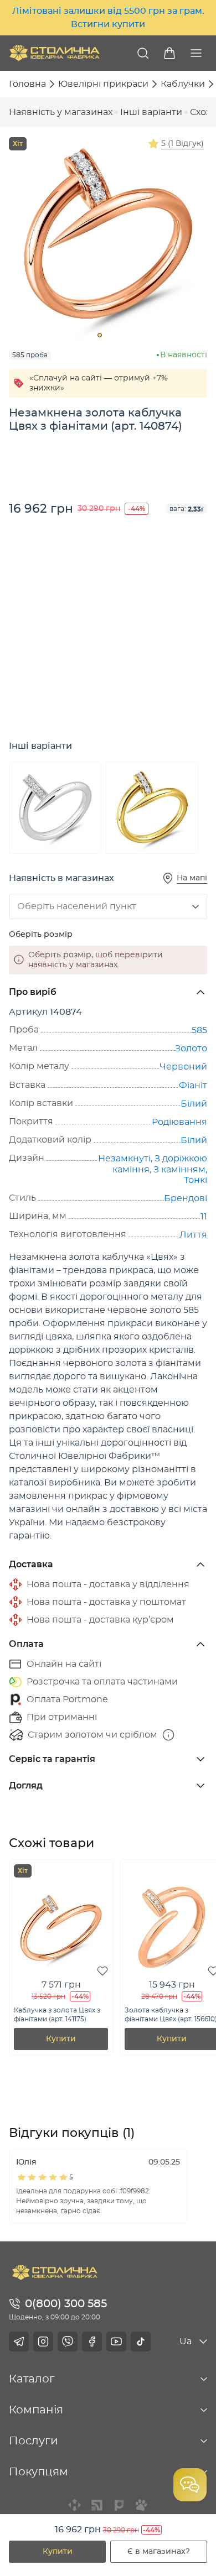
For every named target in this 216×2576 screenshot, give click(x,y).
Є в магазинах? (159, 2552)
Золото (191, 1049)
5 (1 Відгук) (182, 144)
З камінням (179, 1170)
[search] (143, 53)
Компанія (36, 2410)
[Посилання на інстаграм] (43, 2342)
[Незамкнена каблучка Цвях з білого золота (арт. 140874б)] (55, 808)
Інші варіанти (151, 112)
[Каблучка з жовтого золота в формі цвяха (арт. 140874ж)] (152, 808)
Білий (194, 1104)
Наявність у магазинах (61, 112)
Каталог (32, 2379)
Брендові (186, 1198)
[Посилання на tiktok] (141, 2342)
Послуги (34, 2441)
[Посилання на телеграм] (19, 2342)
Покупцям (38, 2472)
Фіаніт (193, 1086)
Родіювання (179, 1122)
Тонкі (196, 1180)
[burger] (196, 53)
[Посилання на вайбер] (68, 2342)
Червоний (183, 1067)
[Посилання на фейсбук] (92, 2342)
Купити (58, 2552)
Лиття (193, 1235)
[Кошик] (169, 53)
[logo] (55, 53)
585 (199, 1030)
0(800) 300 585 (66, 2304)
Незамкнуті (124, 1159)
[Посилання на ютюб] (116, 2342)
